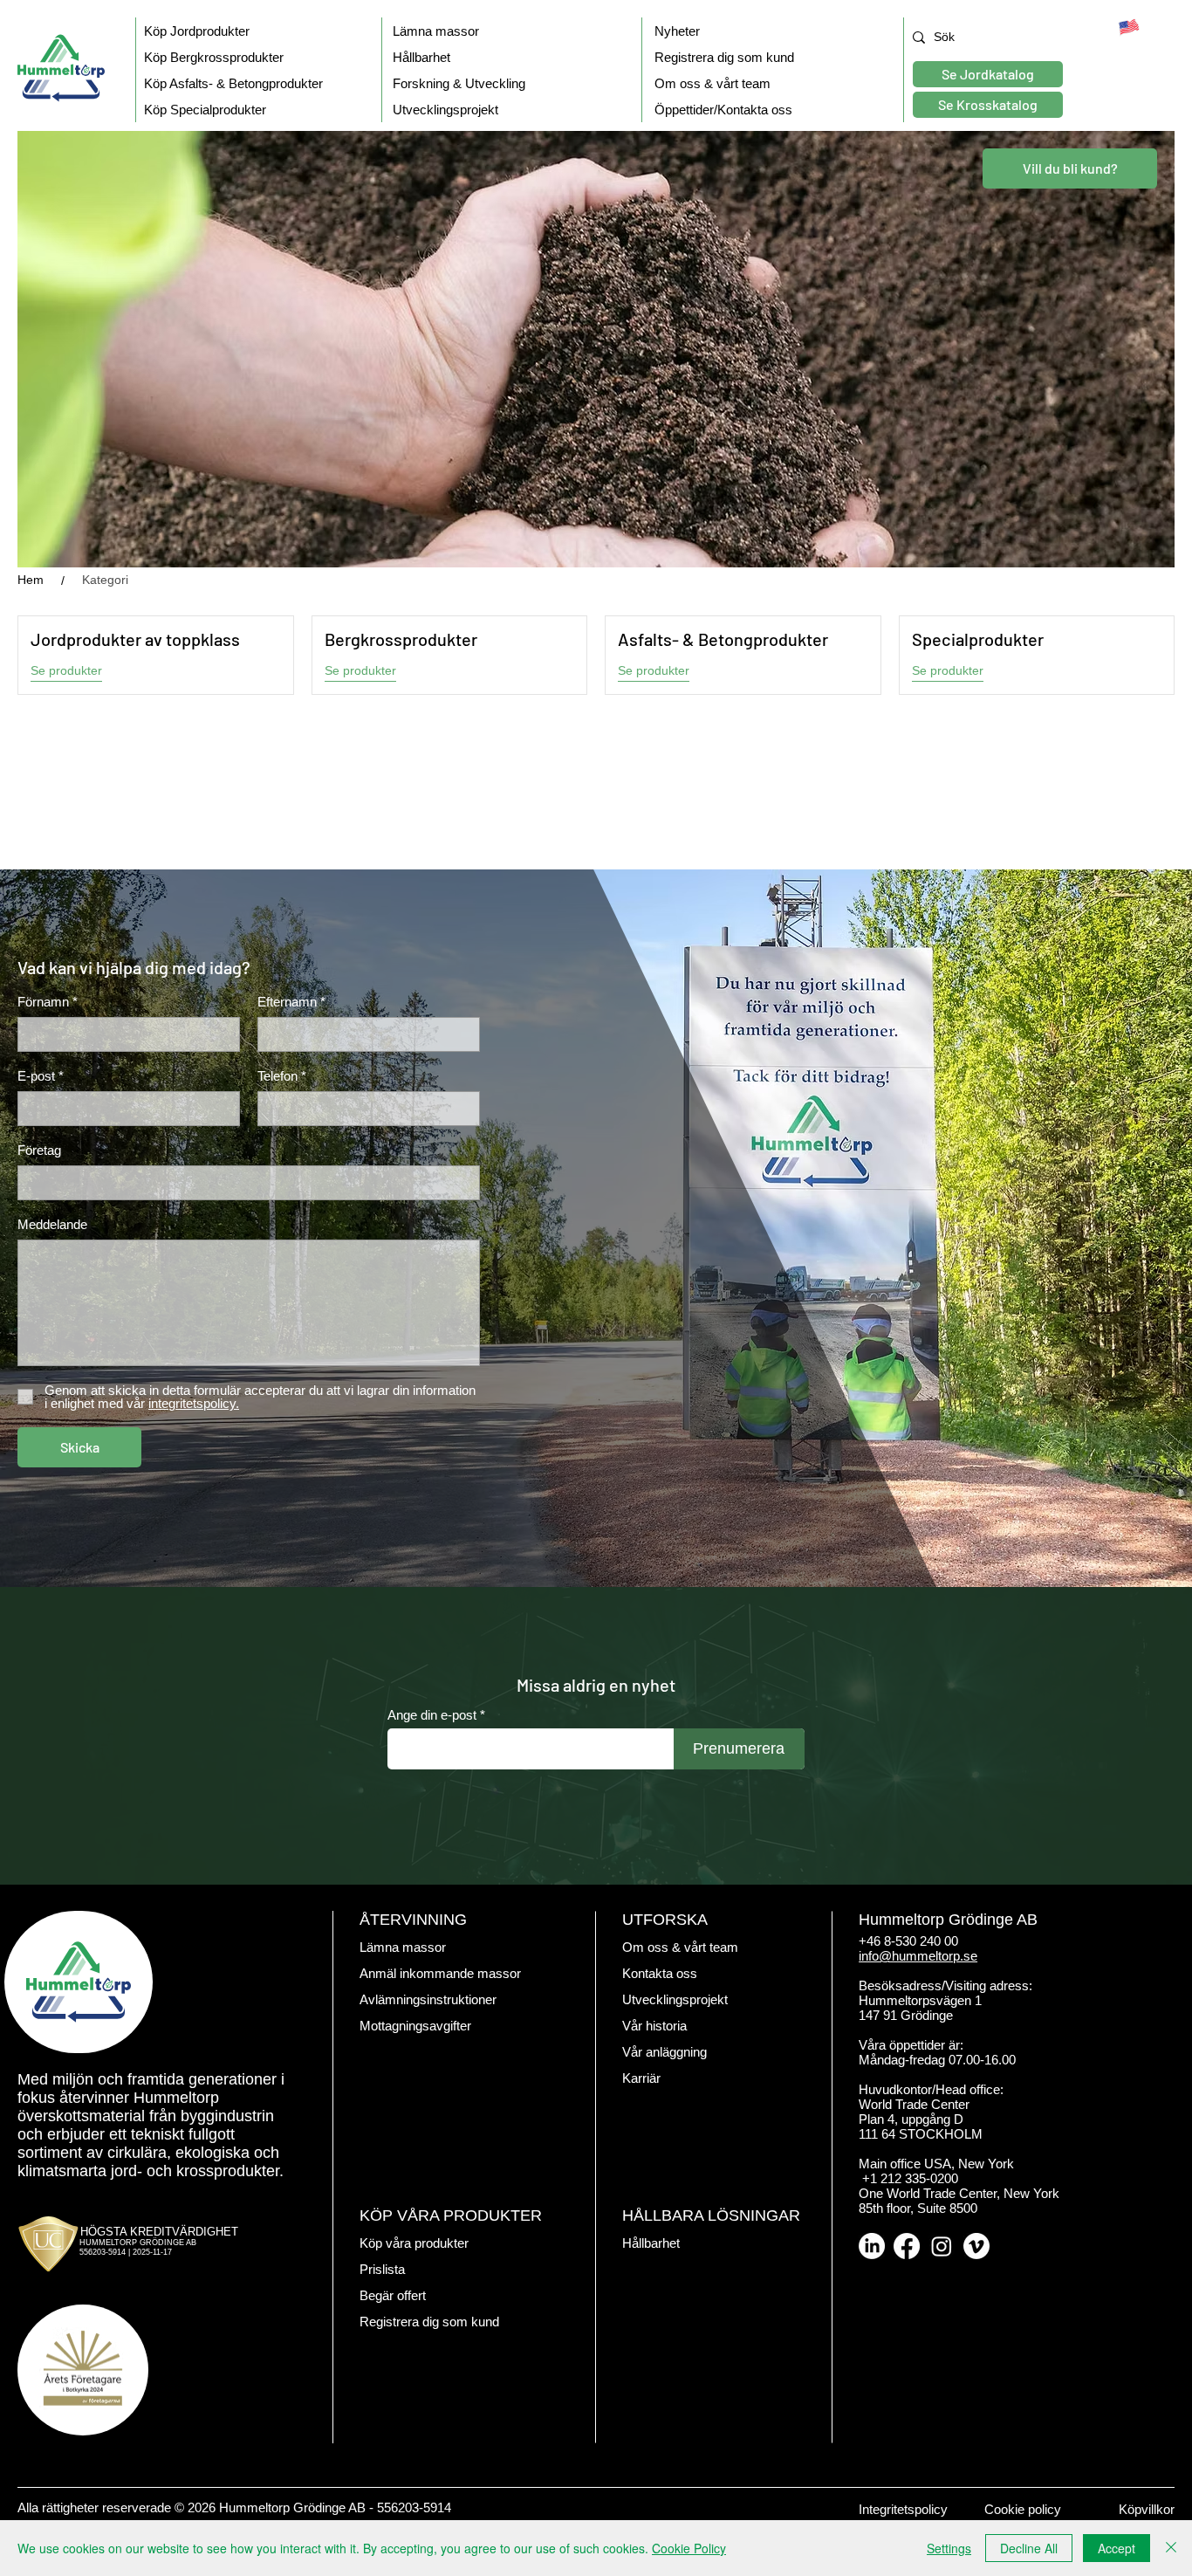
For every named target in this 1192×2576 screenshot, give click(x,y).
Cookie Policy (689, 2548)
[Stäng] (1171, 2548)
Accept (1117, 2548)
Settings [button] (949, 2548)
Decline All (1029, 2548)
